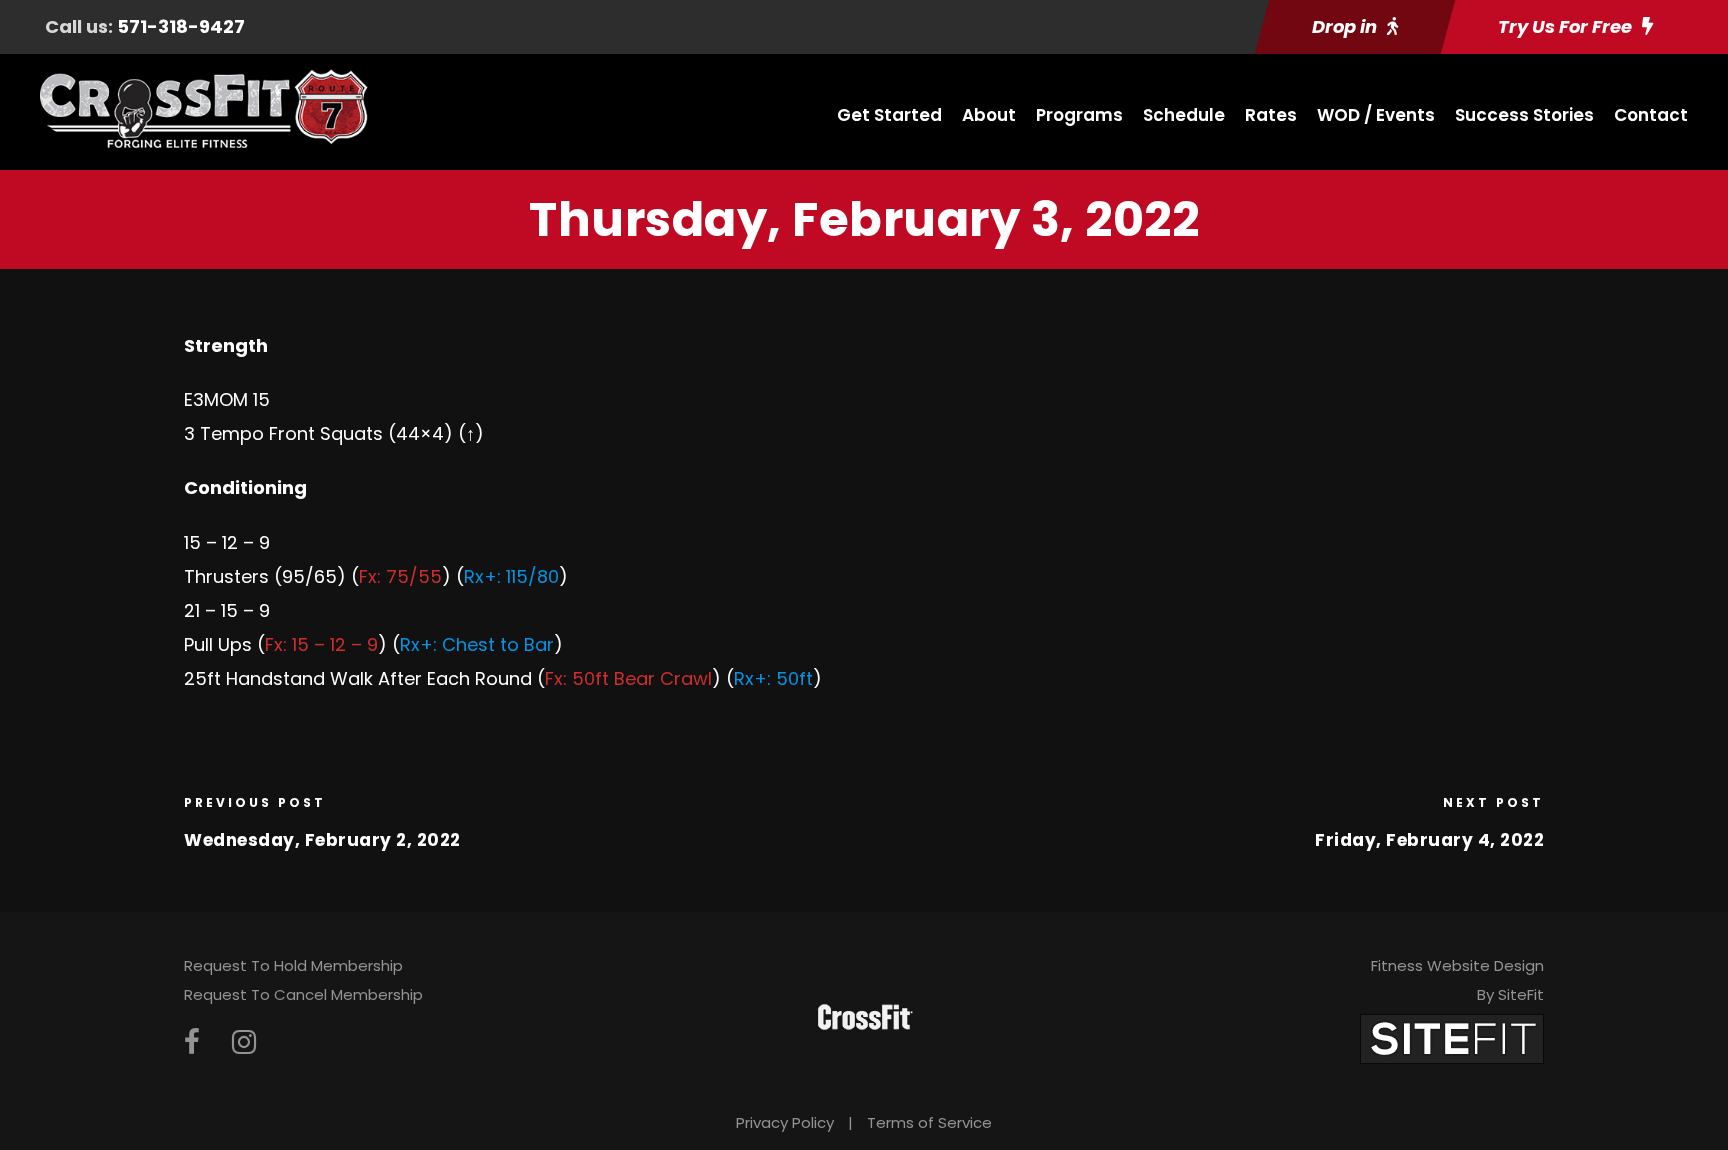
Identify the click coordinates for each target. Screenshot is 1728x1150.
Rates (1271, 115)
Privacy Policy (785, 1122)
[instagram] (244, 1042)
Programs (1079, 115)
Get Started (889, 115)
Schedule (1184, 115)
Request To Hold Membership (293, 965)
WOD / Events (1376, 115)
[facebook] (192, 1042)
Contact (1651, 115)
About (989, 115)
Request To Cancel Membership (303, 994)
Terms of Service (929, 1122)
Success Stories (1524, 115)
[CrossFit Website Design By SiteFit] (1452, 1038)
